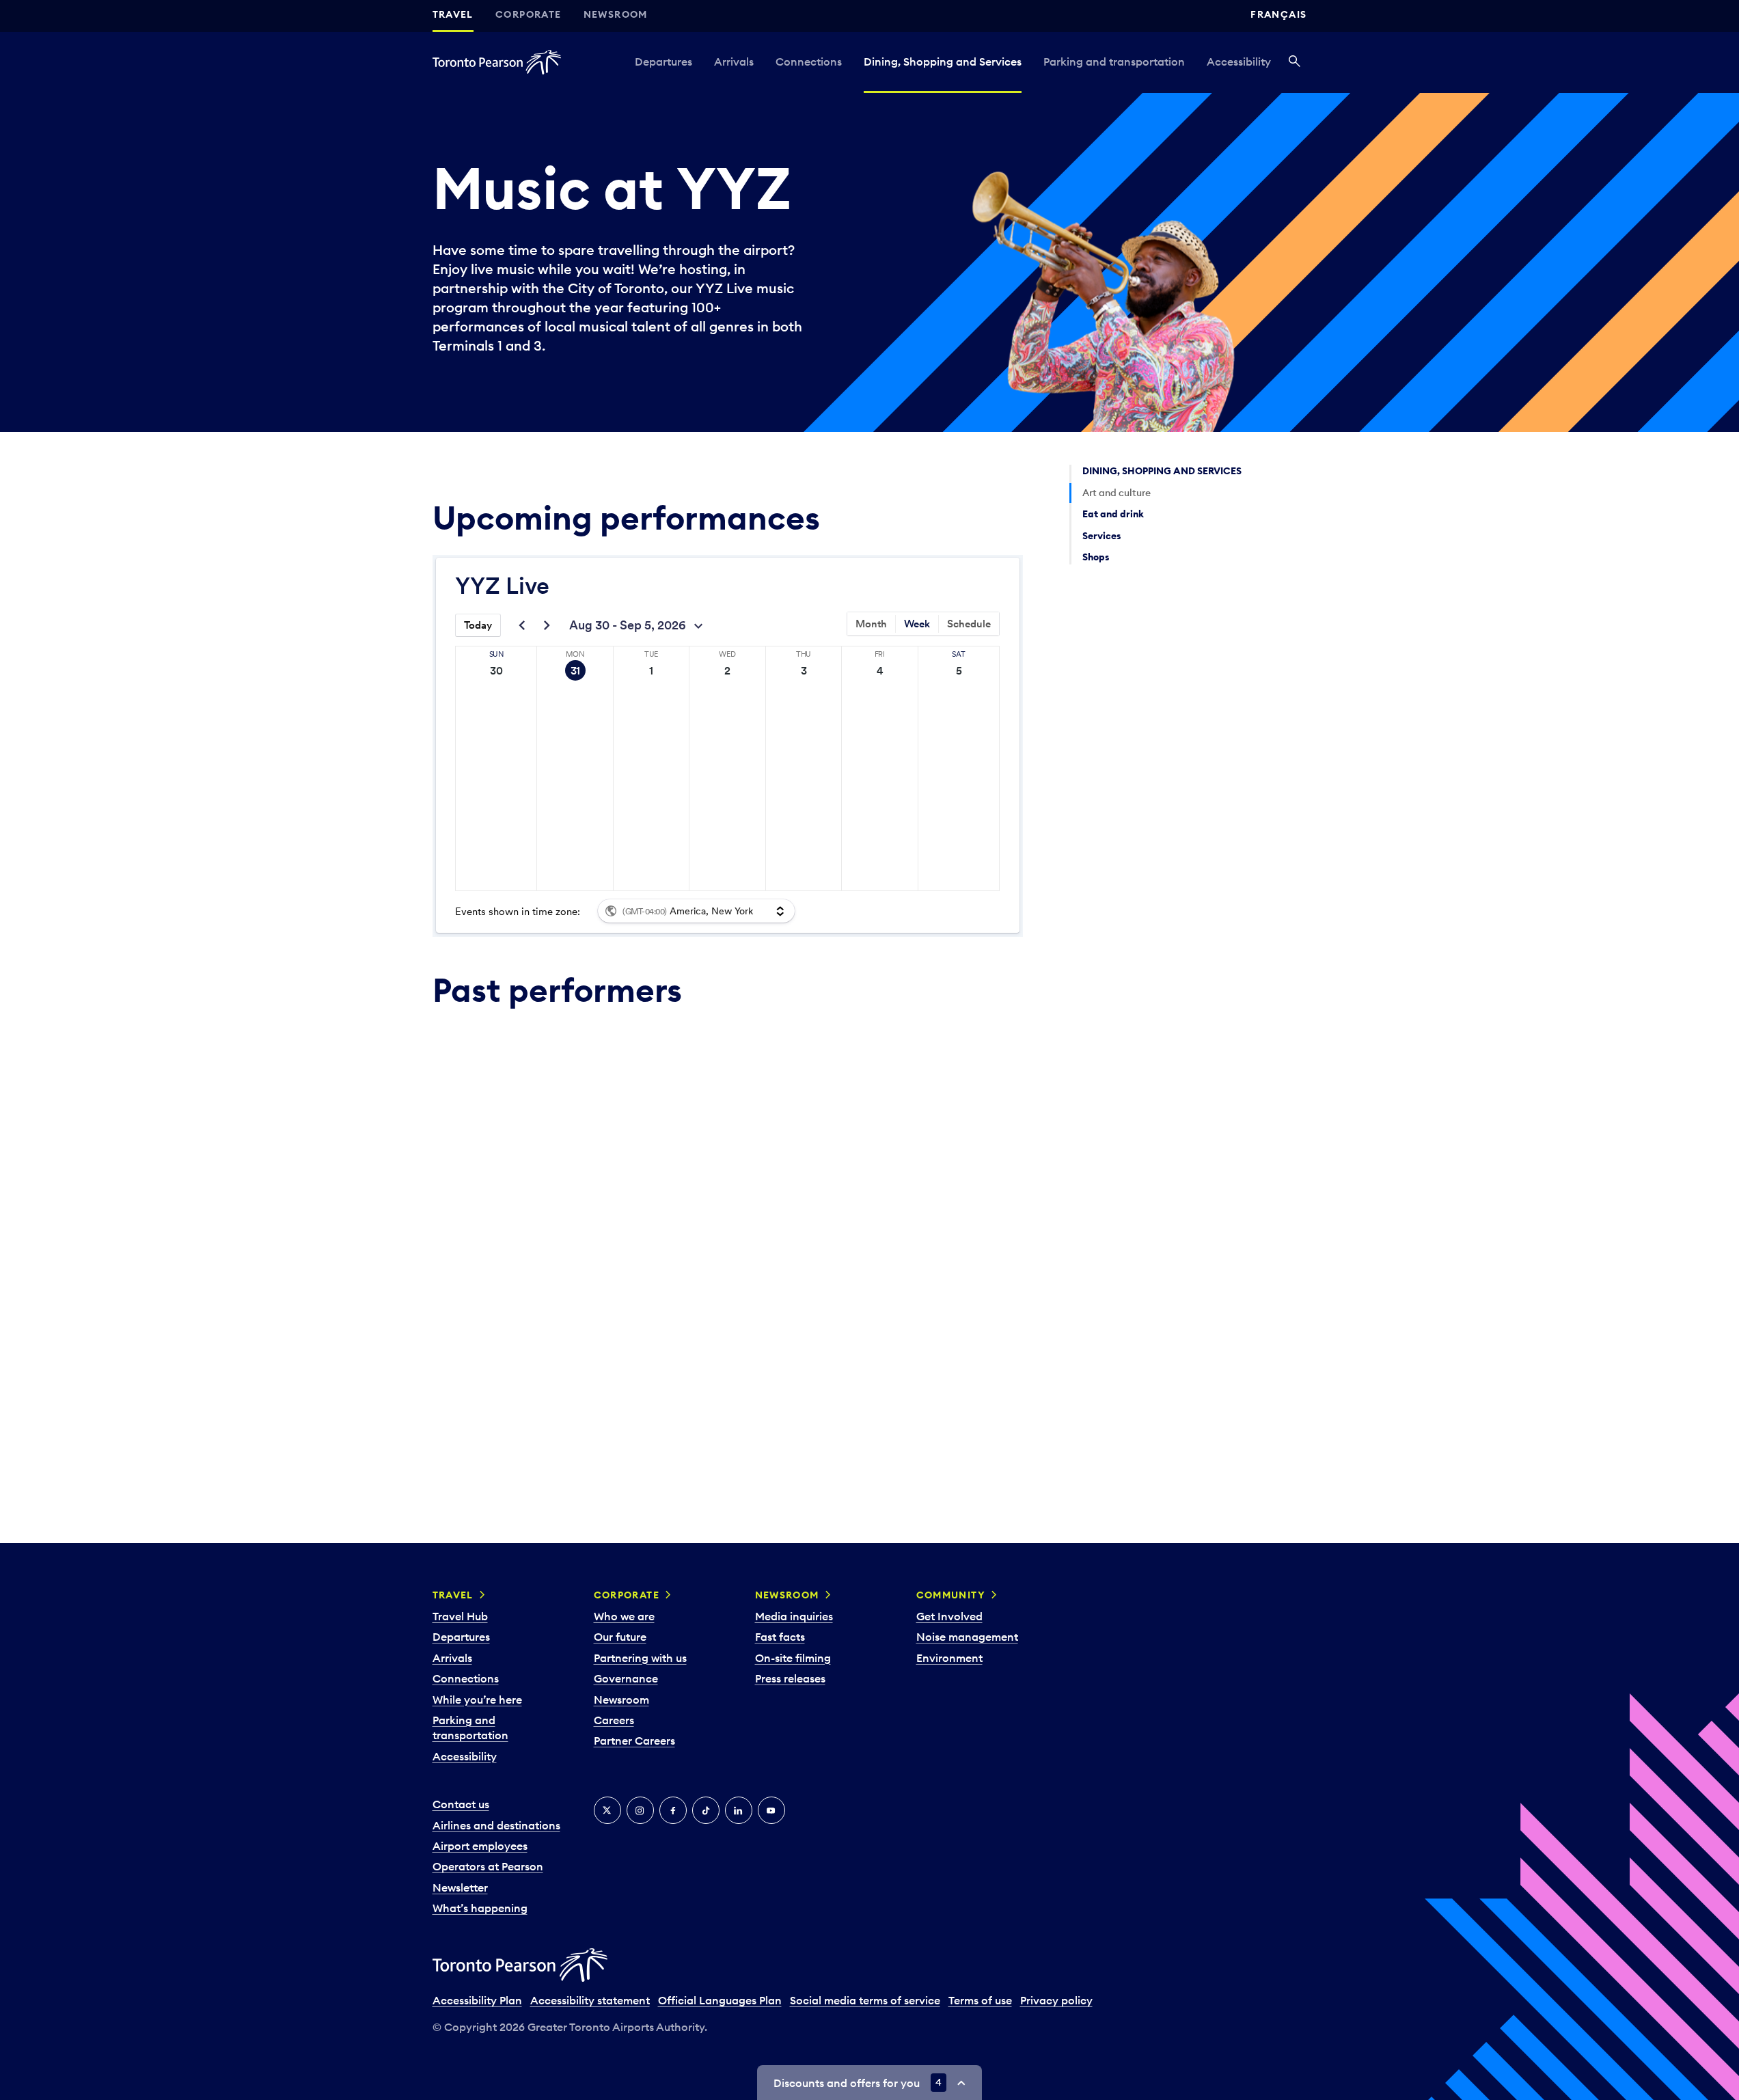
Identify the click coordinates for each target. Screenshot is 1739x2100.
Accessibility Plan (477, 2000)
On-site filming (793, 1658)
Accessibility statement (590, 2000)
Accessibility (1239, 62)
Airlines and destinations (496, 1825)
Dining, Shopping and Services (943, 62)
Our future (620, 1637)
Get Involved (949, 1616)
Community (951, 1595)
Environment (949, 1658)
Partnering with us (640, 1658)
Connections (809, 62)
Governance (626, 1678)
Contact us (461, 1804)
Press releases (790, 1678)
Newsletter (460, 1887)
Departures (663, 62)
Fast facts (780, 1637)
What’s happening (480, 1908)
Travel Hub (460, 1616)
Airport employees (480, 1846)
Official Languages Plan (720, 2000)
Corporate (529, 14)
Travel (453, 14)
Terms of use (980, 2000)
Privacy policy (1056, 2000)
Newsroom (616, 14)
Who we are (624, 1616)
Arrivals (734, 62)
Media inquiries (794, 1616)
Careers (614, 1720)
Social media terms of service (865, 2000)
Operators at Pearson (488, 1866)
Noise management (967, 1637)
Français (1278, 14)
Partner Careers (634, 1741)
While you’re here (477, 1700)
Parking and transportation (1114, 62)
